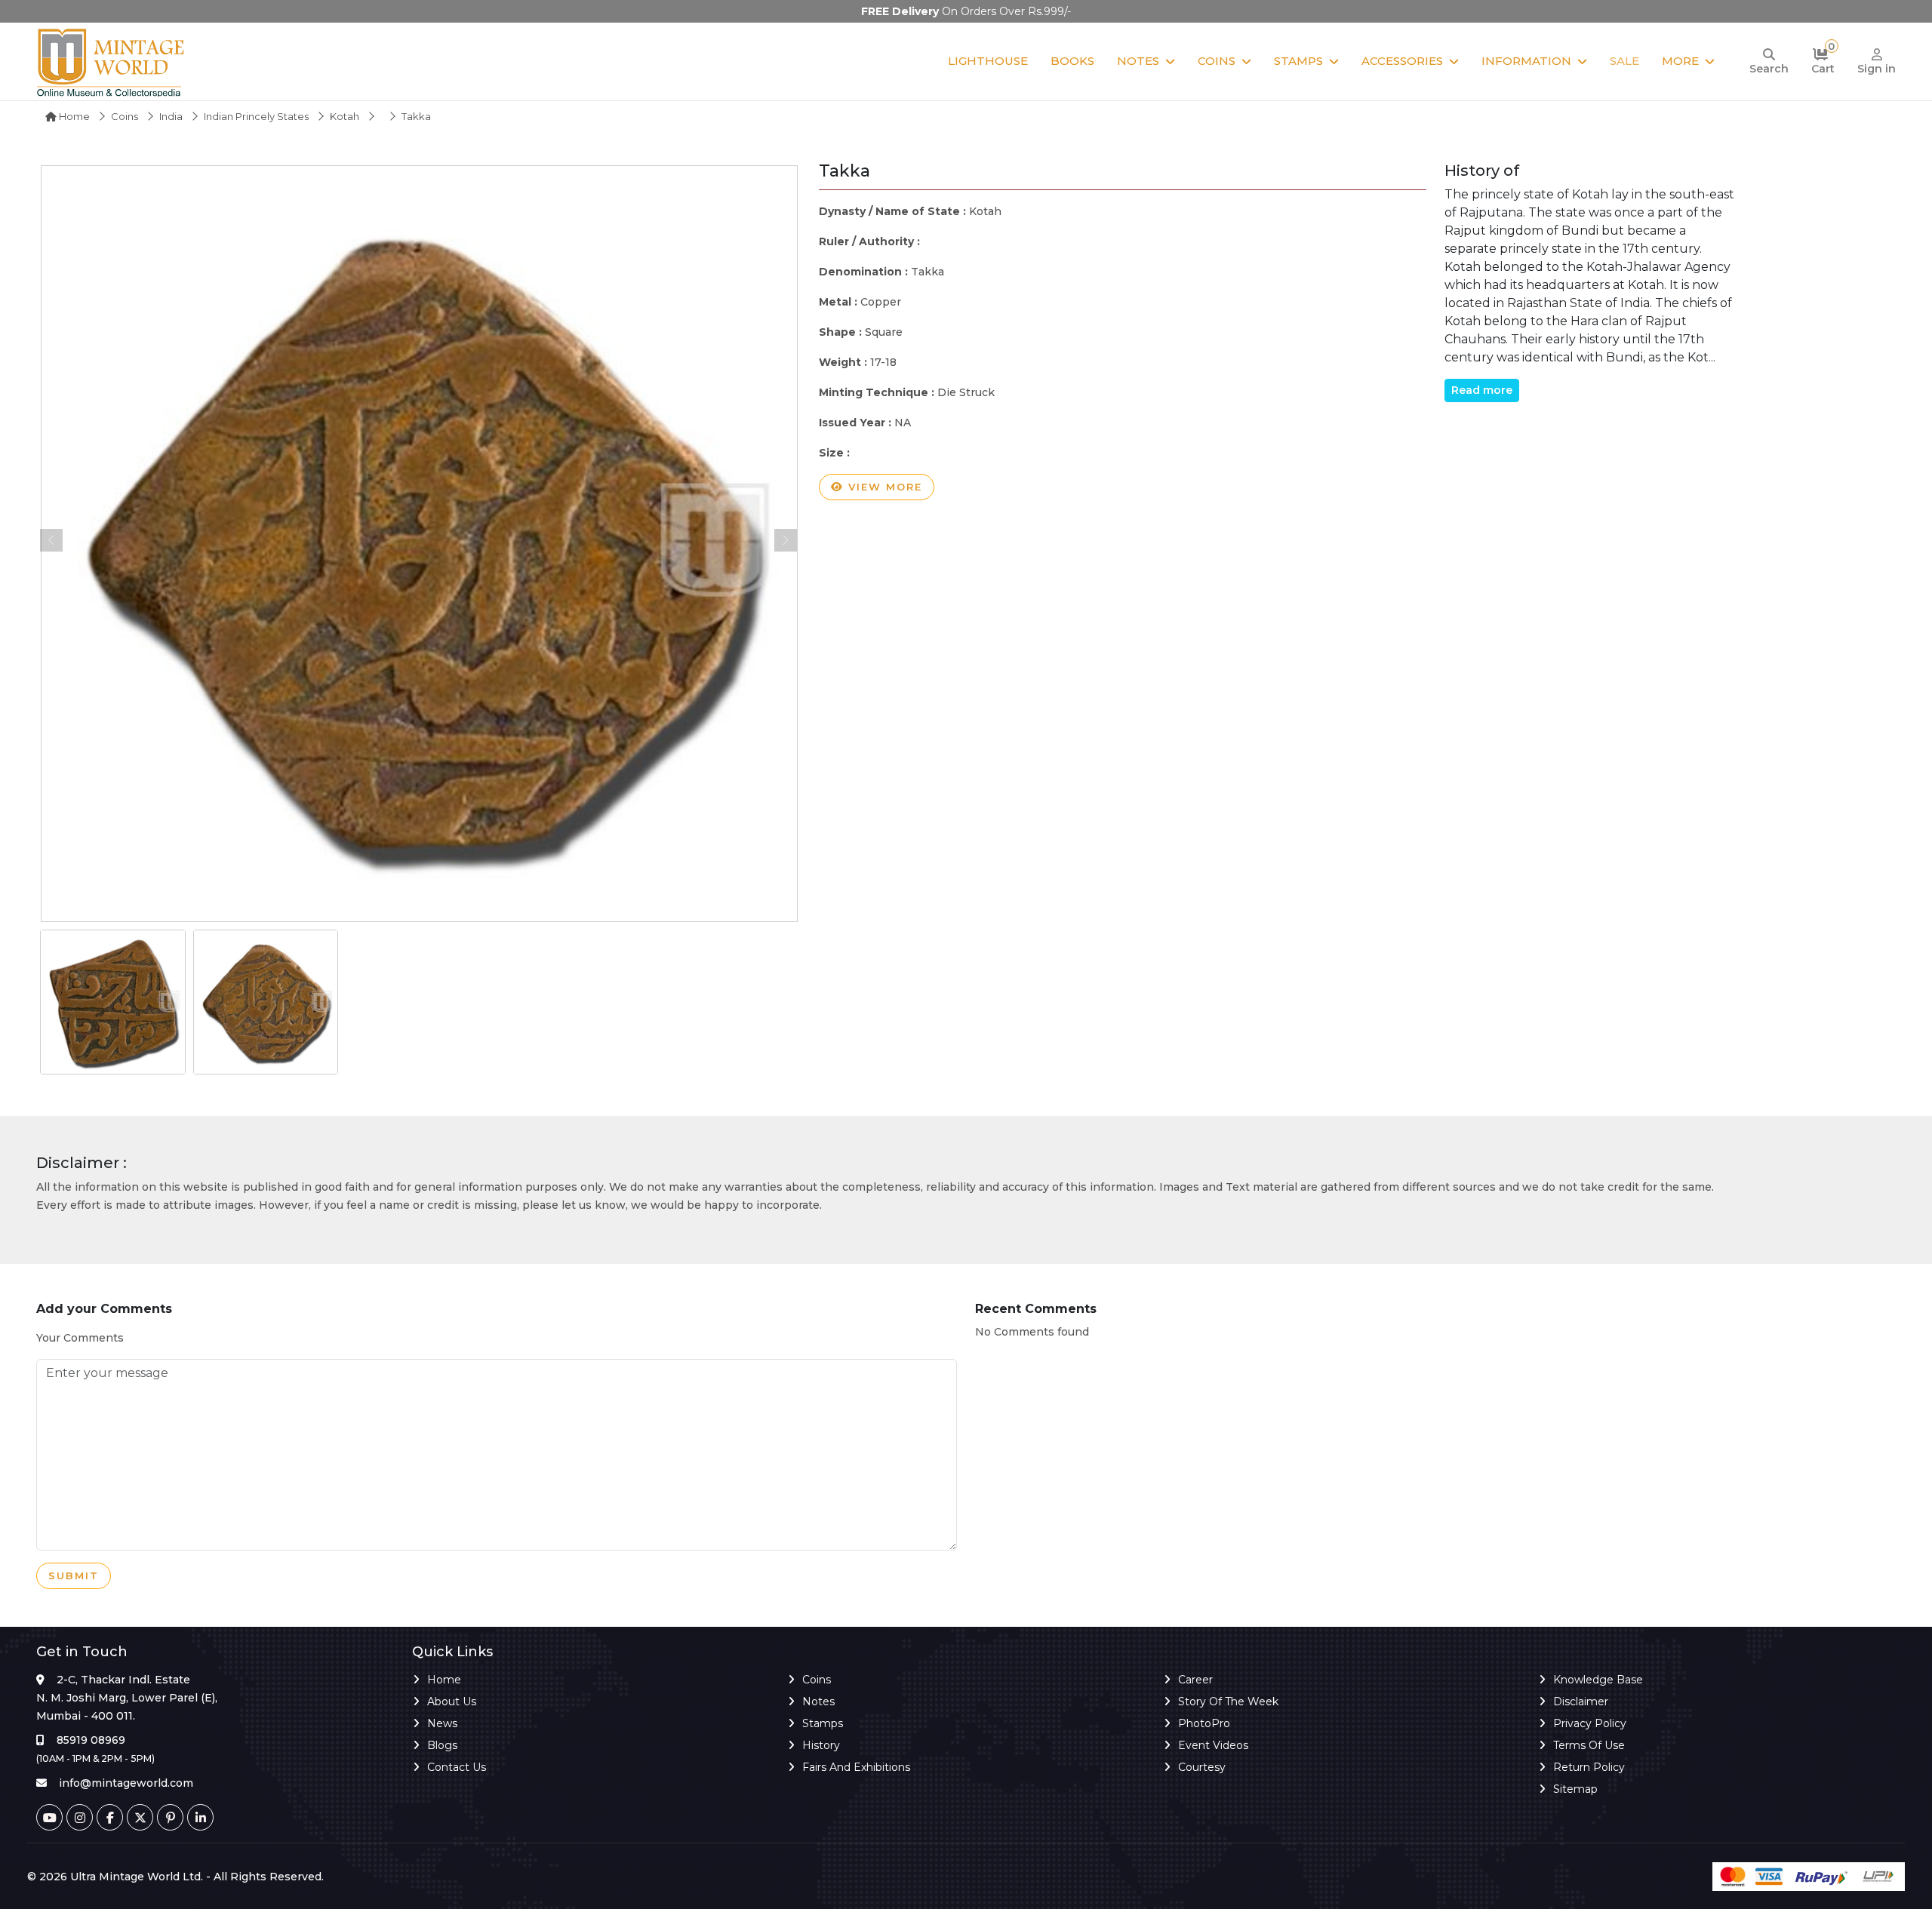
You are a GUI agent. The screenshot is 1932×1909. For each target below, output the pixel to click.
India (171, 116)
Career (1195, 1680)
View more (883, 487)
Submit (74, 1575)
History (821, 1745)
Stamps (1298, 61)
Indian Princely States (256, 116)
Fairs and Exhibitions (856, 1767)
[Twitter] (140, 1817)
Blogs (442, 1745)
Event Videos (1213, 1745)
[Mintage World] (112, 61)
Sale (1624, 61)
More (1680, 61)
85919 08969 (91, 1740)
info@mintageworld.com (126, 1783)
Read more (1482, 390)
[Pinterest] (170, 1817)
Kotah (345, 116)
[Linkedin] (200, 1817)
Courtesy (1202, 1767)
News (442, 1723)
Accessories (1402, 61)
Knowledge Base (1598, 1680)
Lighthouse (988, 61)
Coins (1217, 61)
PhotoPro (1204, 1723)
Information (1526, 61)
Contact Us (457, 1767)
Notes (1138, 61)
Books (1072, 61)
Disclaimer (1581, 1701)
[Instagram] (80, 1817)
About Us (452, 1701)
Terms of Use (1589, 1745)
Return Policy (1589, 1767)
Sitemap (1575, 1789)
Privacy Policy (1590, 1723)
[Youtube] (49, 1817)
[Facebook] (110, 1817)
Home (73, 116)
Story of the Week (1228, 1701)
